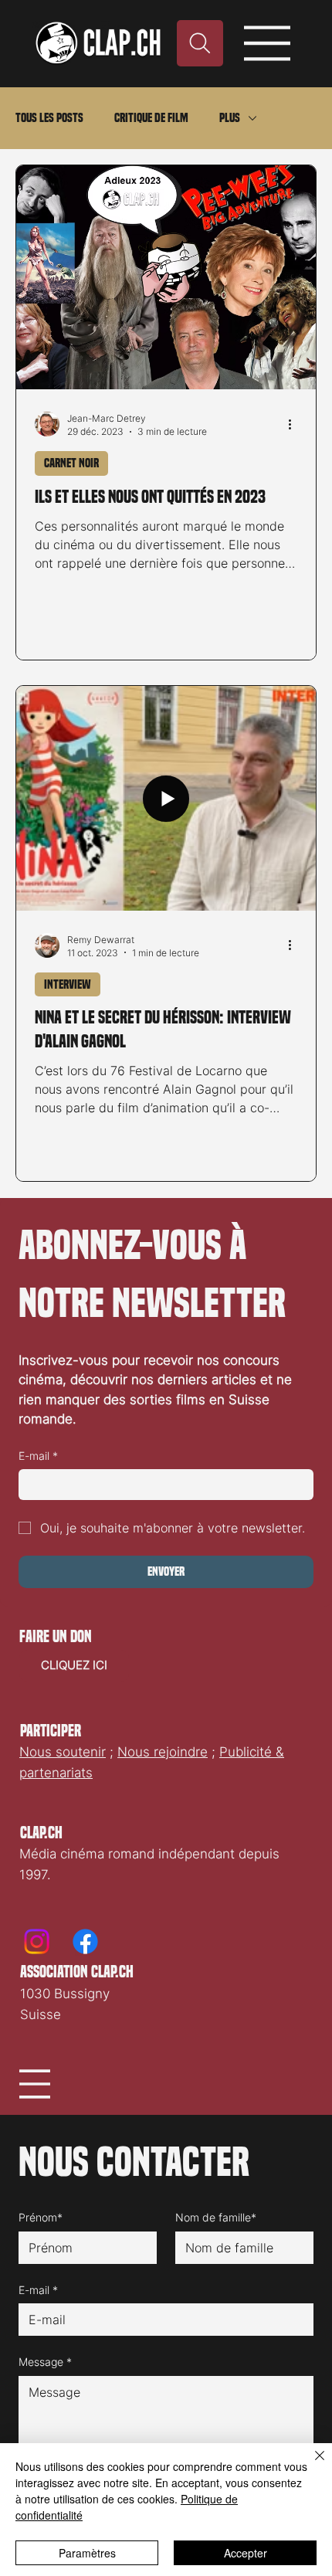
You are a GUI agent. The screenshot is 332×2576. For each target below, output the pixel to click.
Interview (68, 984)
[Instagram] (37, 1941)
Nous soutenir (63, 1752)
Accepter (246, 2553)
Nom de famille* (216, 2217)
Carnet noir (71, 463)
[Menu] (268, 43)
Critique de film (151, 118)
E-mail (38, 1456)
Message (45, 2362)
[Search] (200, 43)
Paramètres (87, 2553)
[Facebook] (85, 1941)
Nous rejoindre (163, 1752)
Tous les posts (49, 118)
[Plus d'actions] (295, 424)
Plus (230, 118)
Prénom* (41, 2217)
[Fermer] (310, 2465)
